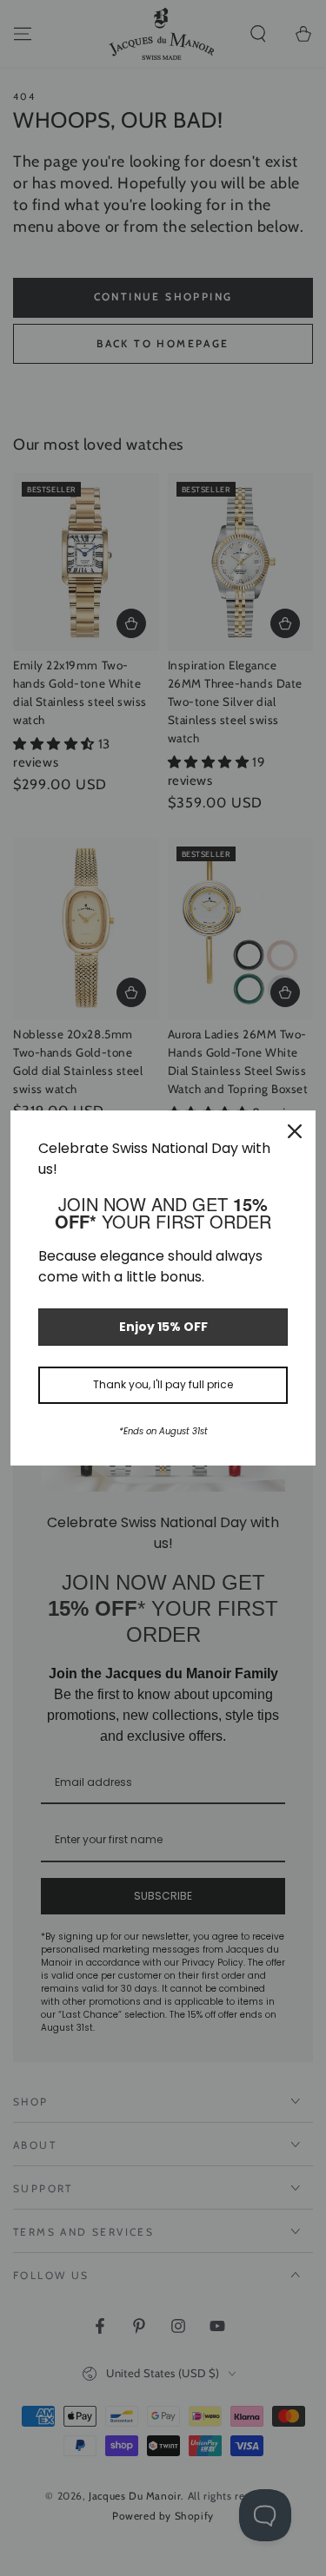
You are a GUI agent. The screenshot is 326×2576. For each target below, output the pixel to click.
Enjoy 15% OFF (163, 1327)
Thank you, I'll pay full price (163, 1384)
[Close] (295, 1131)
